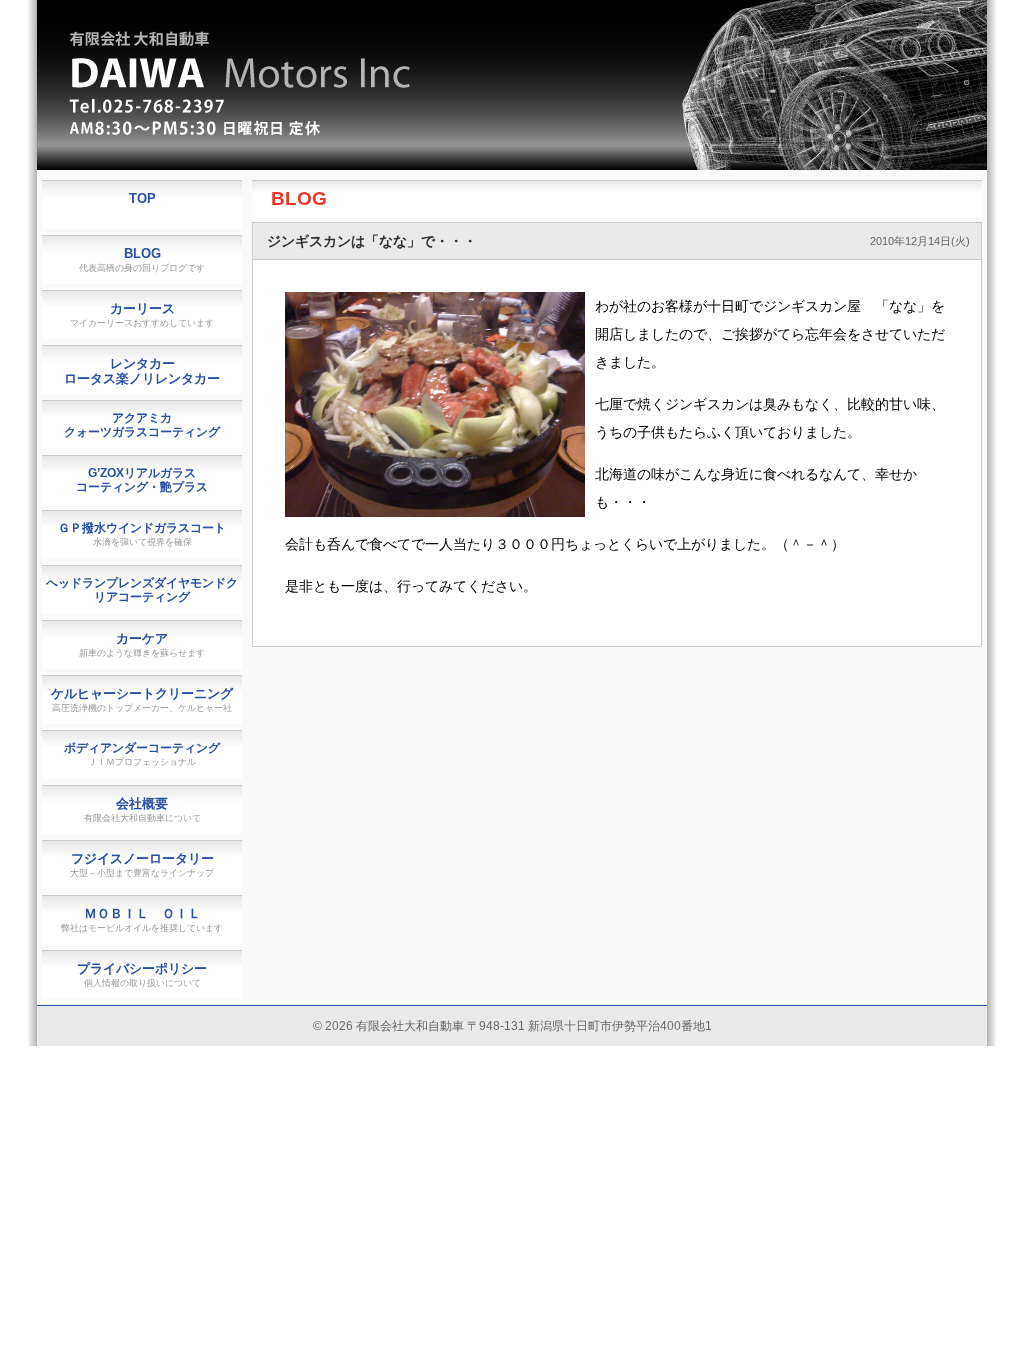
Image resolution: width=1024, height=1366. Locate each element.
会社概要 (142, 809)
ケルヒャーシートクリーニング (142, 699)
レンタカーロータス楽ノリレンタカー (142, 371)
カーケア (142, 644)
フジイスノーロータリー (142, 864)
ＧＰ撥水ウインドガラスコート (142, 534)
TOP (142, 198)
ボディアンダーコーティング (142, 754)
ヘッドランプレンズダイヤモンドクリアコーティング (142, 590)
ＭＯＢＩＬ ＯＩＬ (142, 919)
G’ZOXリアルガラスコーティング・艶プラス (142, 480)
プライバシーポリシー (142, 974)
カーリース (142, 314)
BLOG (299, 198)
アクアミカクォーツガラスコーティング (142, 425)
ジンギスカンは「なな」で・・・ (372, 241)
